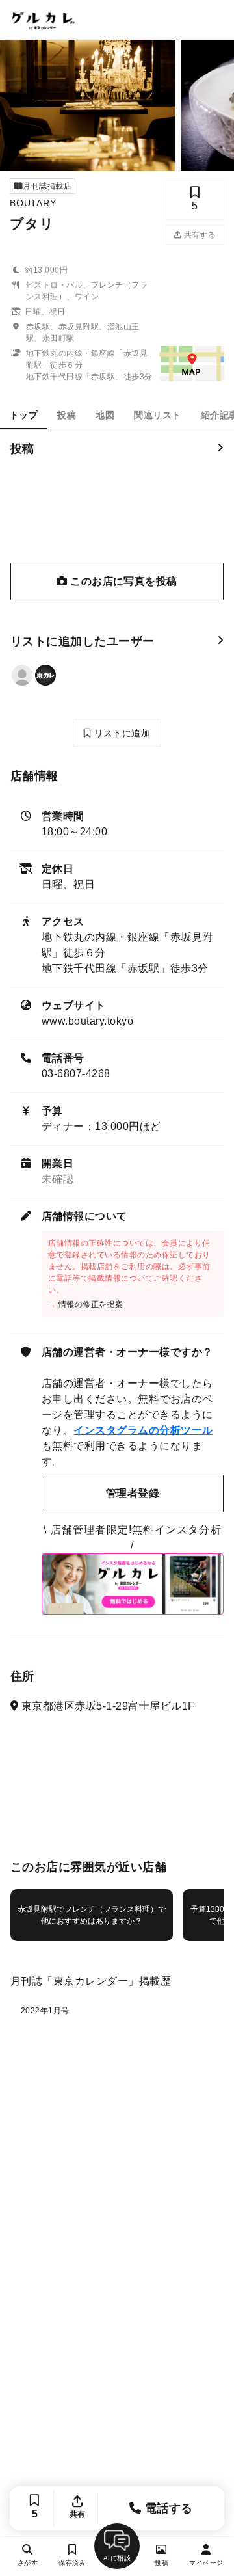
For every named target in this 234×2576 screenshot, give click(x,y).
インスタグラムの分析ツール (143, 1430)
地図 (105, 415)
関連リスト (157, 415)
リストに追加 (121, 733)
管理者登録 (133, 1493)
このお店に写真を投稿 (123, 581)
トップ (24, 415)
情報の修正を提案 (91, 1304)
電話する (167, 2508)
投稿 (67, 415)
